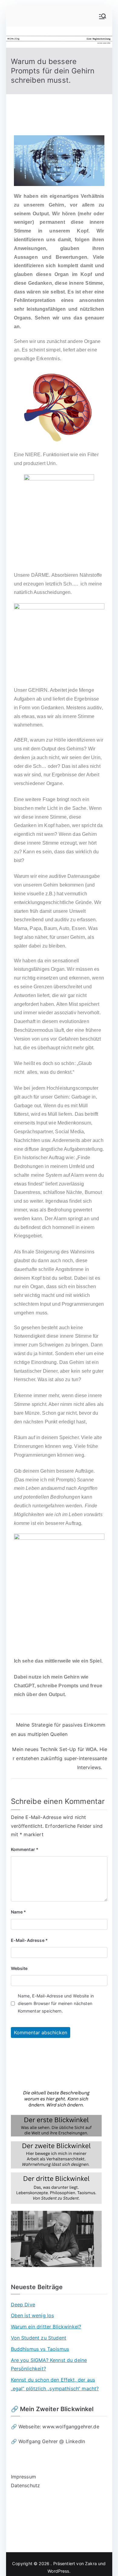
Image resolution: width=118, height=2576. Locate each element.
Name (19, 1912)
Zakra (91, 2563)
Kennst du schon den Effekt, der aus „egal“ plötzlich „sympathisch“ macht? (55, 2384)
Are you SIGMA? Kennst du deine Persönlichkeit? (49, 2364)
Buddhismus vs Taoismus (40, 2349)
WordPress (58, 2571)
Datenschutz (26, 2485)
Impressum (23, 2477)
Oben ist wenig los (33, 2315)
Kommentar (25, 1849)
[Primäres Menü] (103, 16)
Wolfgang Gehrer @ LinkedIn (52, 2441)
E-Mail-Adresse (29, 1940)
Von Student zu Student (39, 2338)
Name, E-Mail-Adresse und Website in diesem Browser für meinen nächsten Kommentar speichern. (56, 2003)
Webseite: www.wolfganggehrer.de (59, 2427)
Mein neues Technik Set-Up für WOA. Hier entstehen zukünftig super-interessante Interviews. (60, 1758)
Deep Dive (23, 2305)
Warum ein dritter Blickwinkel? (46, 2327)
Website (19, 1968)
